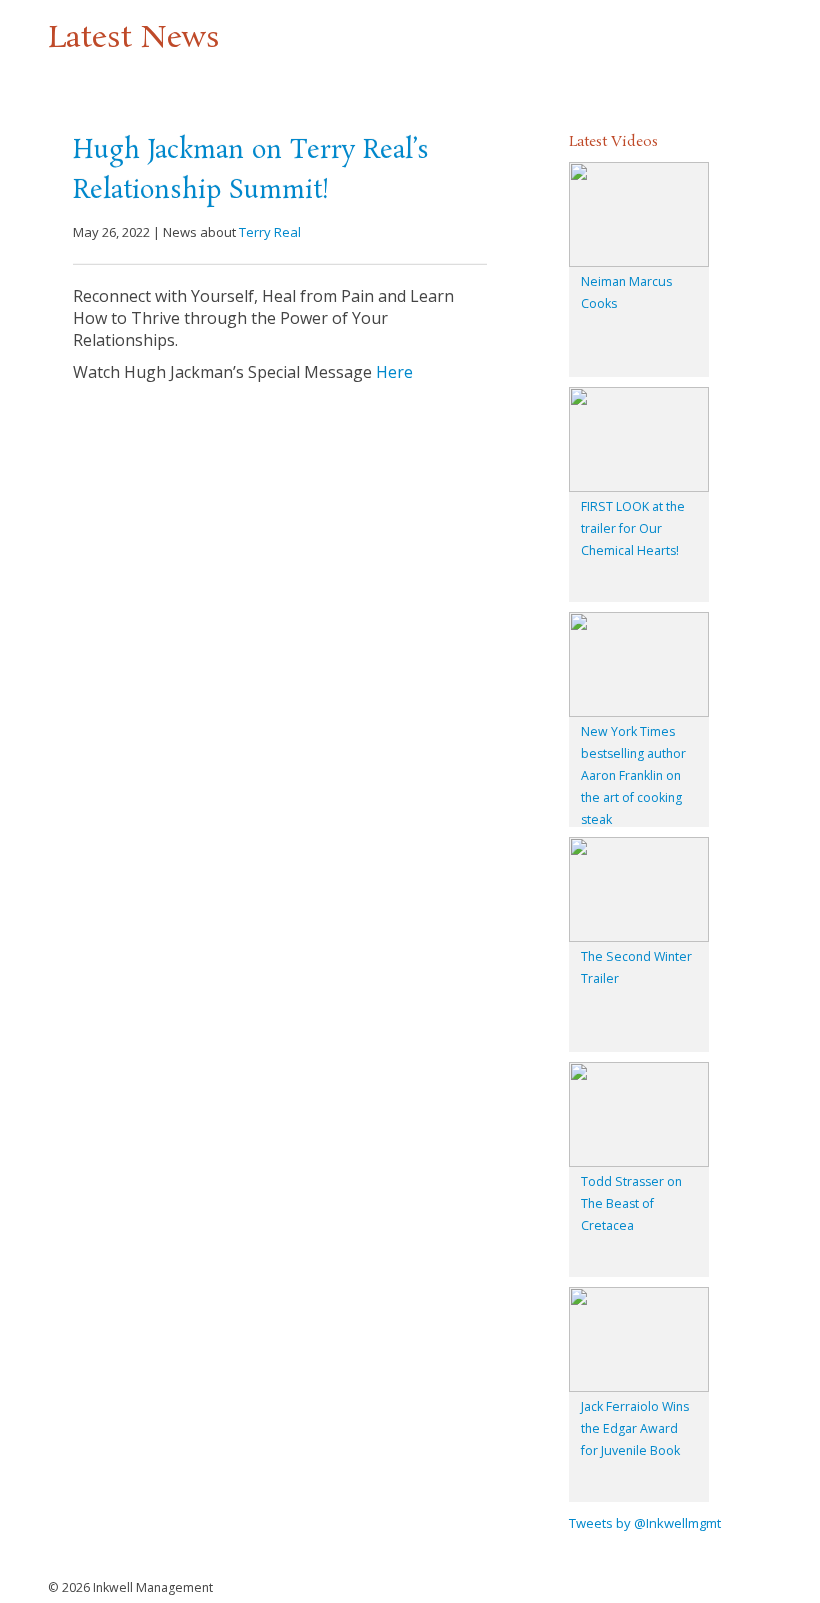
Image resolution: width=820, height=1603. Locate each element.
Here (394, 372)
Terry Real (270, 232)
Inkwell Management (153, 1587)
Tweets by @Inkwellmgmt (645, 1523)
